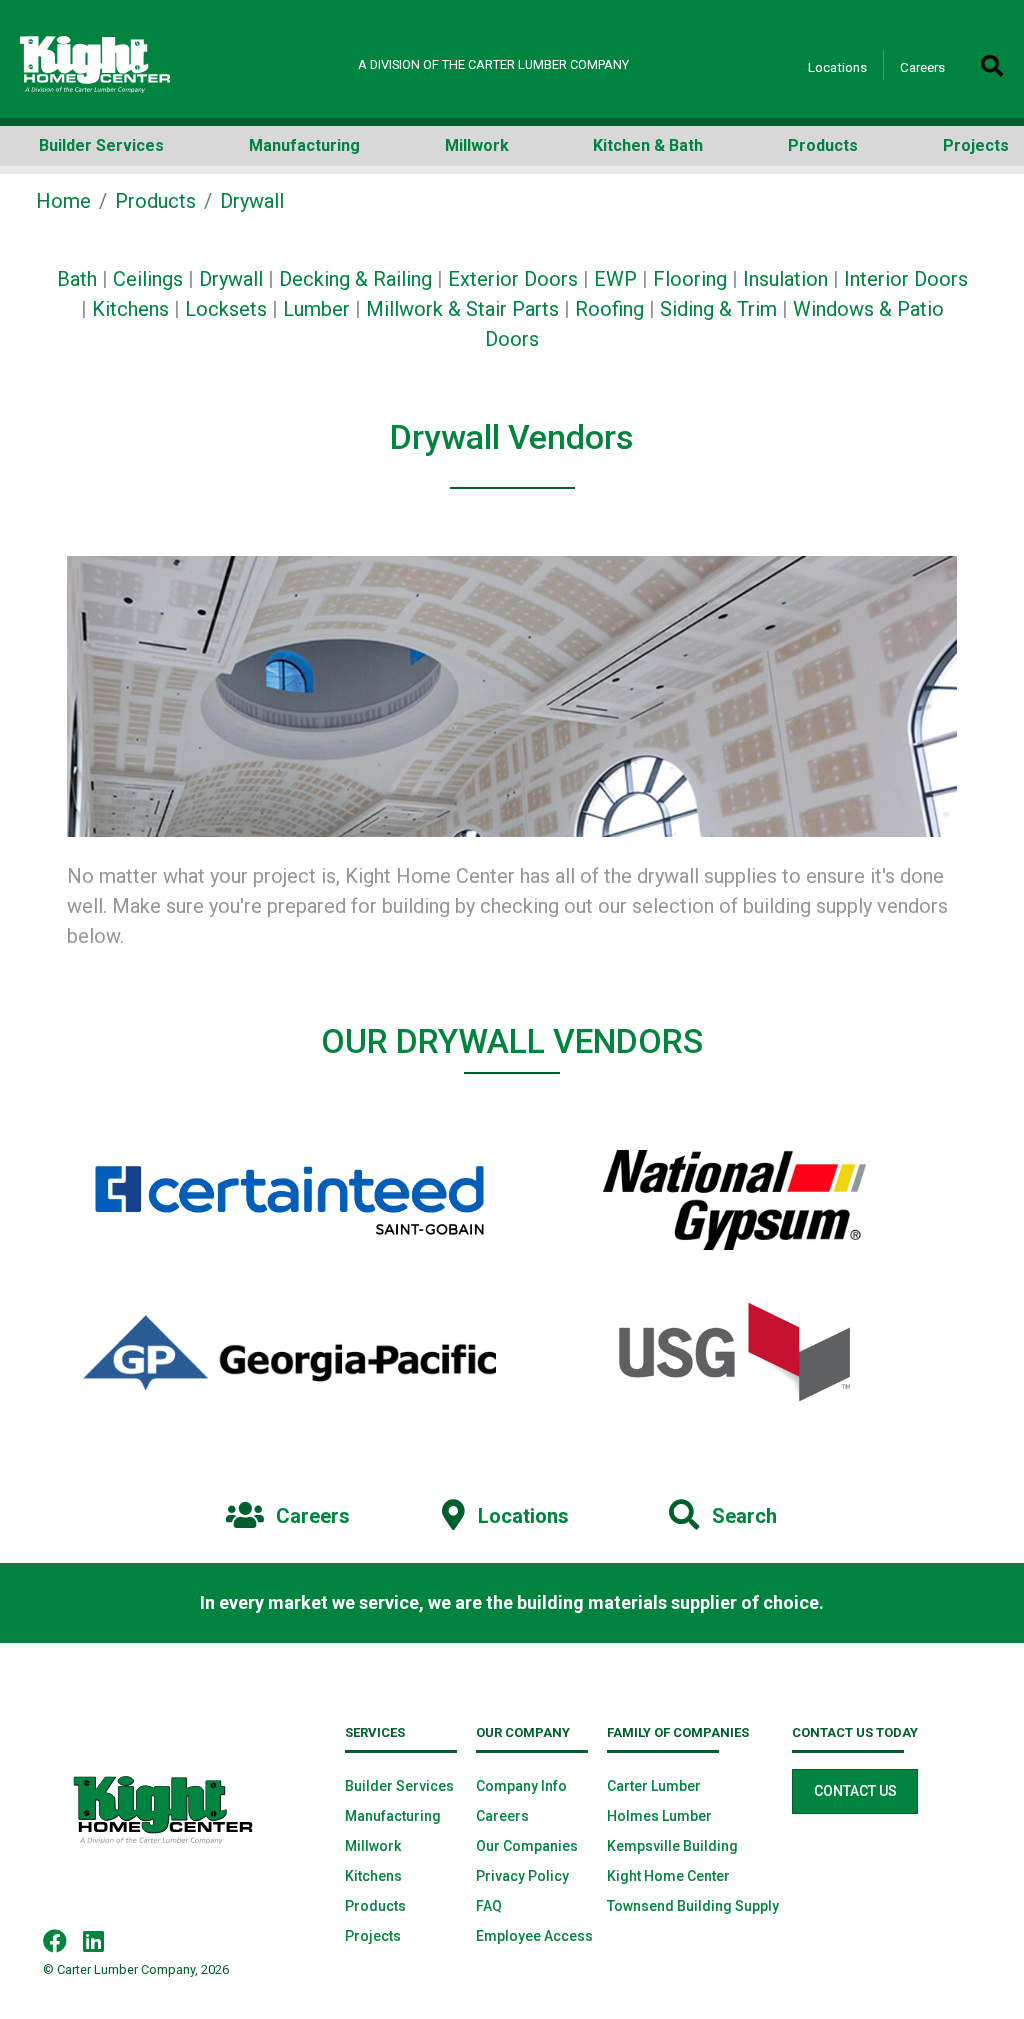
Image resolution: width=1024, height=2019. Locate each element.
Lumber (316, 309)
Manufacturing (393, 1816)
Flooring (690, 279)
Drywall (231, 279)
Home (63, 201)
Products (155, 201)
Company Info (521, 1786)
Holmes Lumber (659, 1816)
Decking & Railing (355, 279)
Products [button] (823, 145)
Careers (922, 67)
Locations (837, 67)
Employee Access (534, 1936)
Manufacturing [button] (304, 145)
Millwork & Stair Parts (462, 309)
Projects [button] (976, 145)
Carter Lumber (654, 1786)
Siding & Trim (718, 309)
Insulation (785, 279)
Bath (77, 279)
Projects (373, 1936)
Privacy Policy (522, 1876)
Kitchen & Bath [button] (648, 145)
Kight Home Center (668, 1876)
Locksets (226, 309)
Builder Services (399, 1786)
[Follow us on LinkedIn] (101, 1940)
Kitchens (130, 309)
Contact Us (855, 1791)
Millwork (373, 1846)
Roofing (609, 309)
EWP (615, 279)
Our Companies (527, 1846)
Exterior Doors (513, 279)
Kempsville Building (672, 1846)
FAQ (489, 1906)
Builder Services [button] (101, 145)
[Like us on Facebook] (63, 1940)
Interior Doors (906, 279)
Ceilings (148, 279)
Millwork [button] (477, 145)
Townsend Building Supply (693, 1906)
